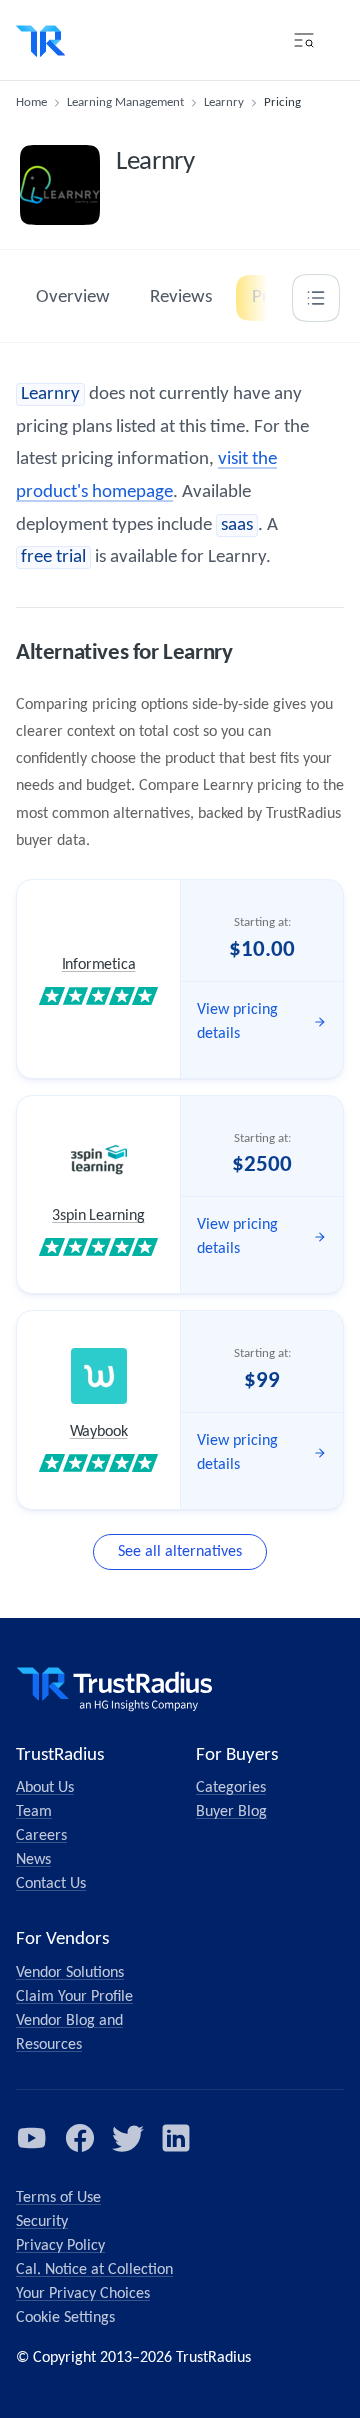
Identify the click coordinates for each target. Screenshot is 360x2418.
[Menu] (304, 40)
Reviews (181, 297)
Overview (73, 297)
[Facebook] (80, 2138)
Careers (41, 1836)
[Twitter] (128, 2138)
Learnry (224, 102)
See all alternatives (180, 1552)
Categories (231, 1788)
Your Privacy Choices (83, 2294)
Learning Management (125, 102)
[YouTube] (32, 2138)
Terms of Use (58, 2198)
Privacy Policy (60, 2246)
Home (31, 102)
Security (42, 2222)
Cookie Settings (65, 2318)
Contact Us (51, 1884)
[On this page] (316, 298)
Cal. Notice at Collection (94, 2270)
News (33, 1860)
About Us (45, 1788)
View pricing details (237, 1022)
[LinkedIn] (176, 2138)
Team (34, 1812)
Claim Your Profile (74, 1997)
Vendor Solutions (70, 1973)
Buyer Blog (231, 1812)
